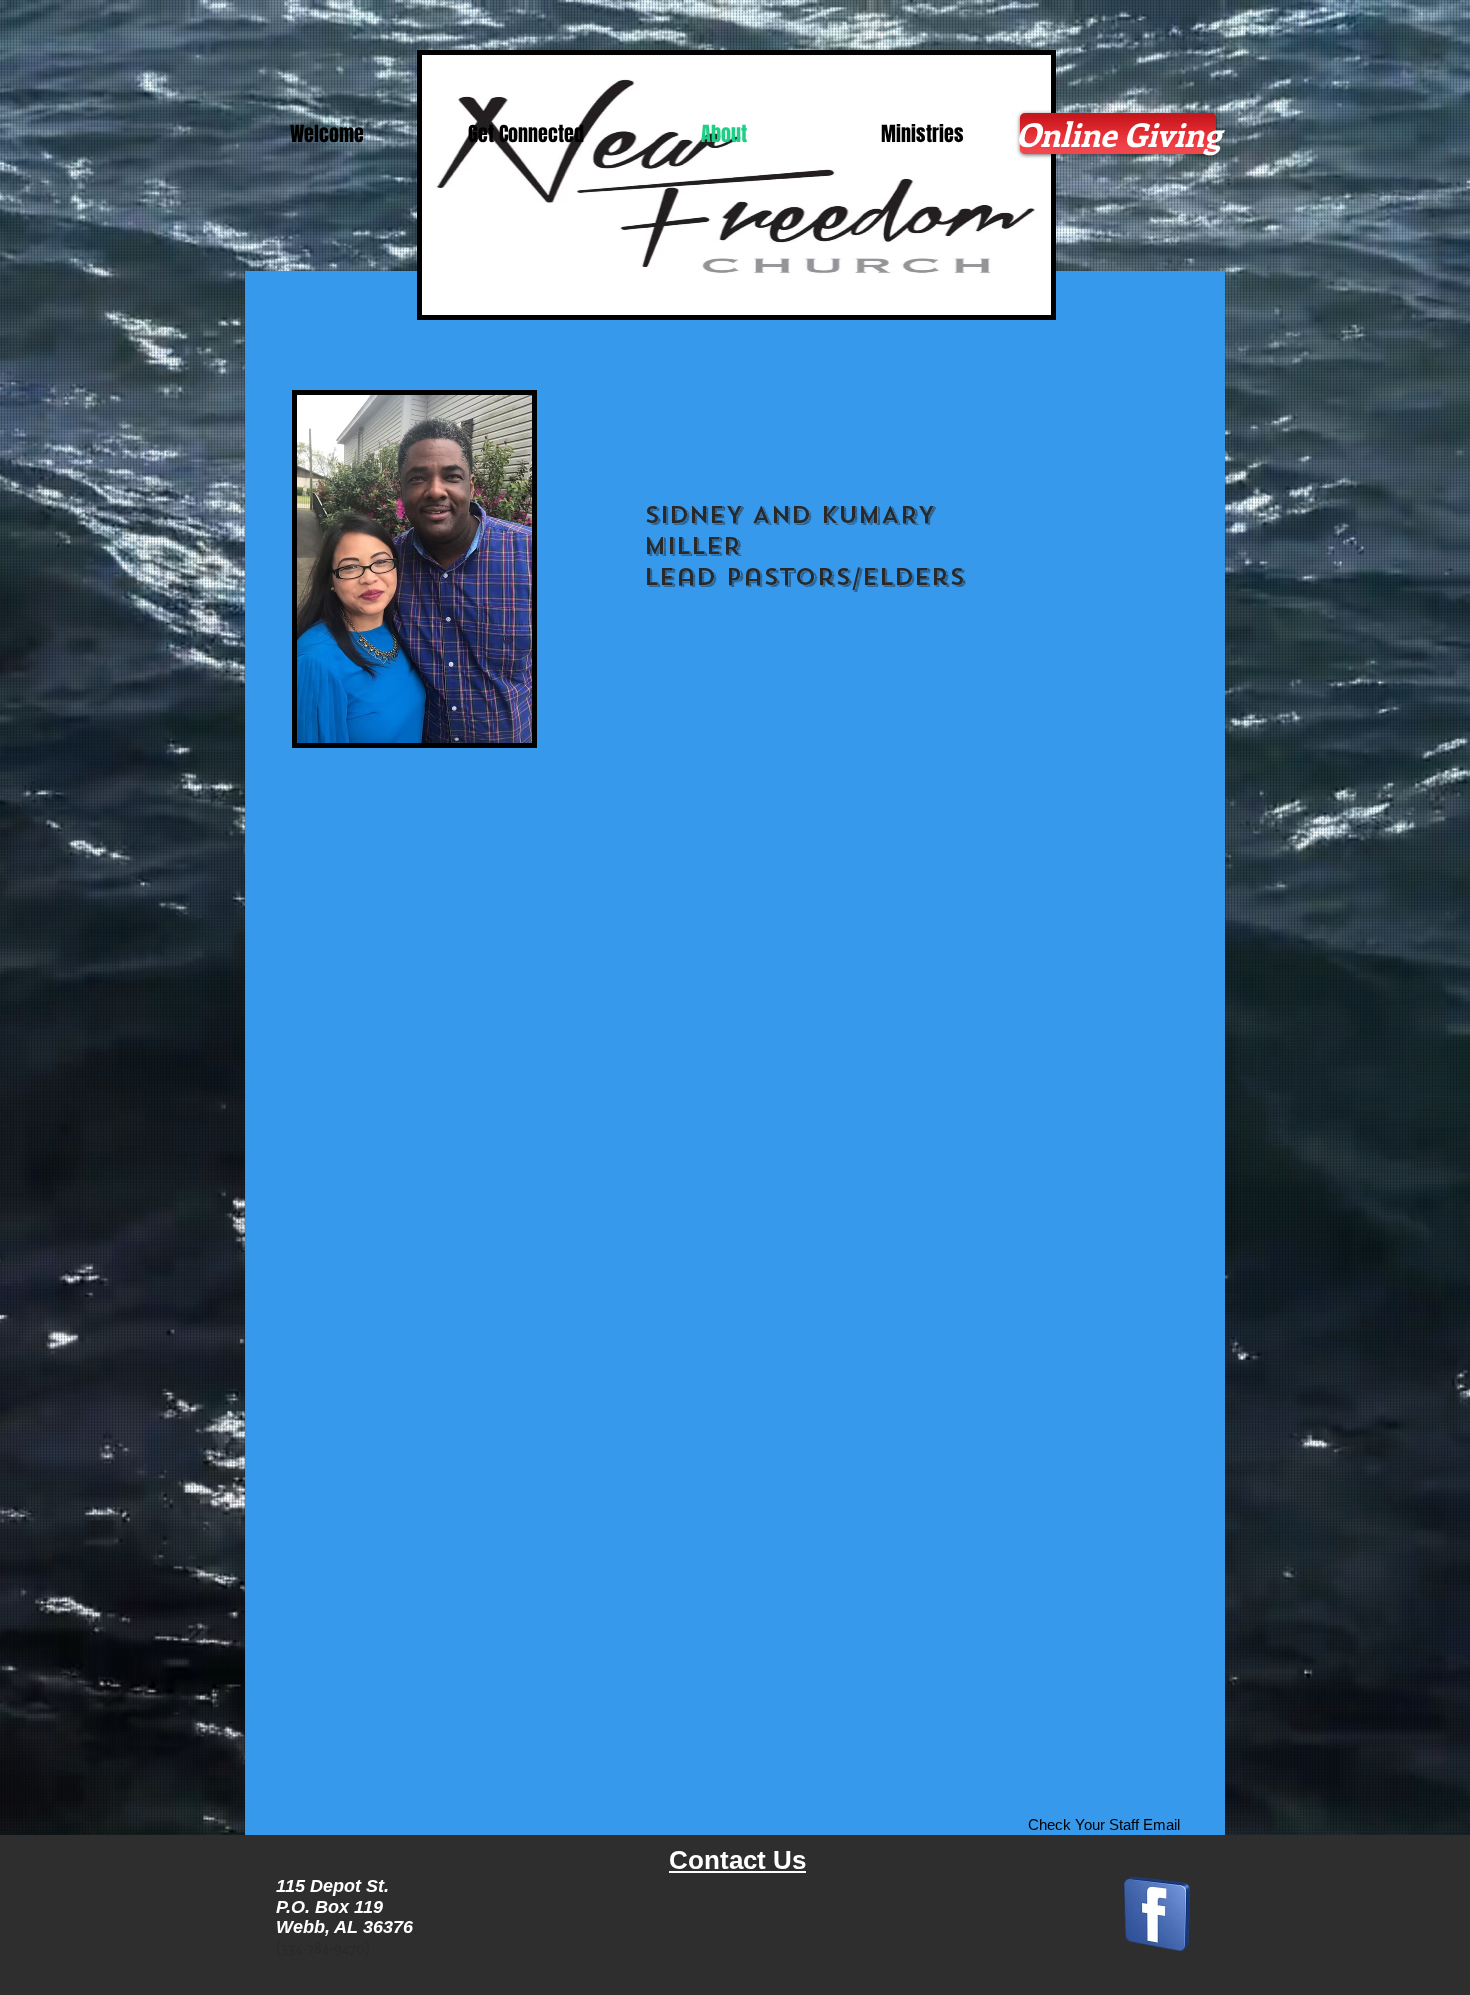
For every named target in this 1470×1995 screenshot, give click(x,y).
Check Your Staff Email (1104, 1824)
